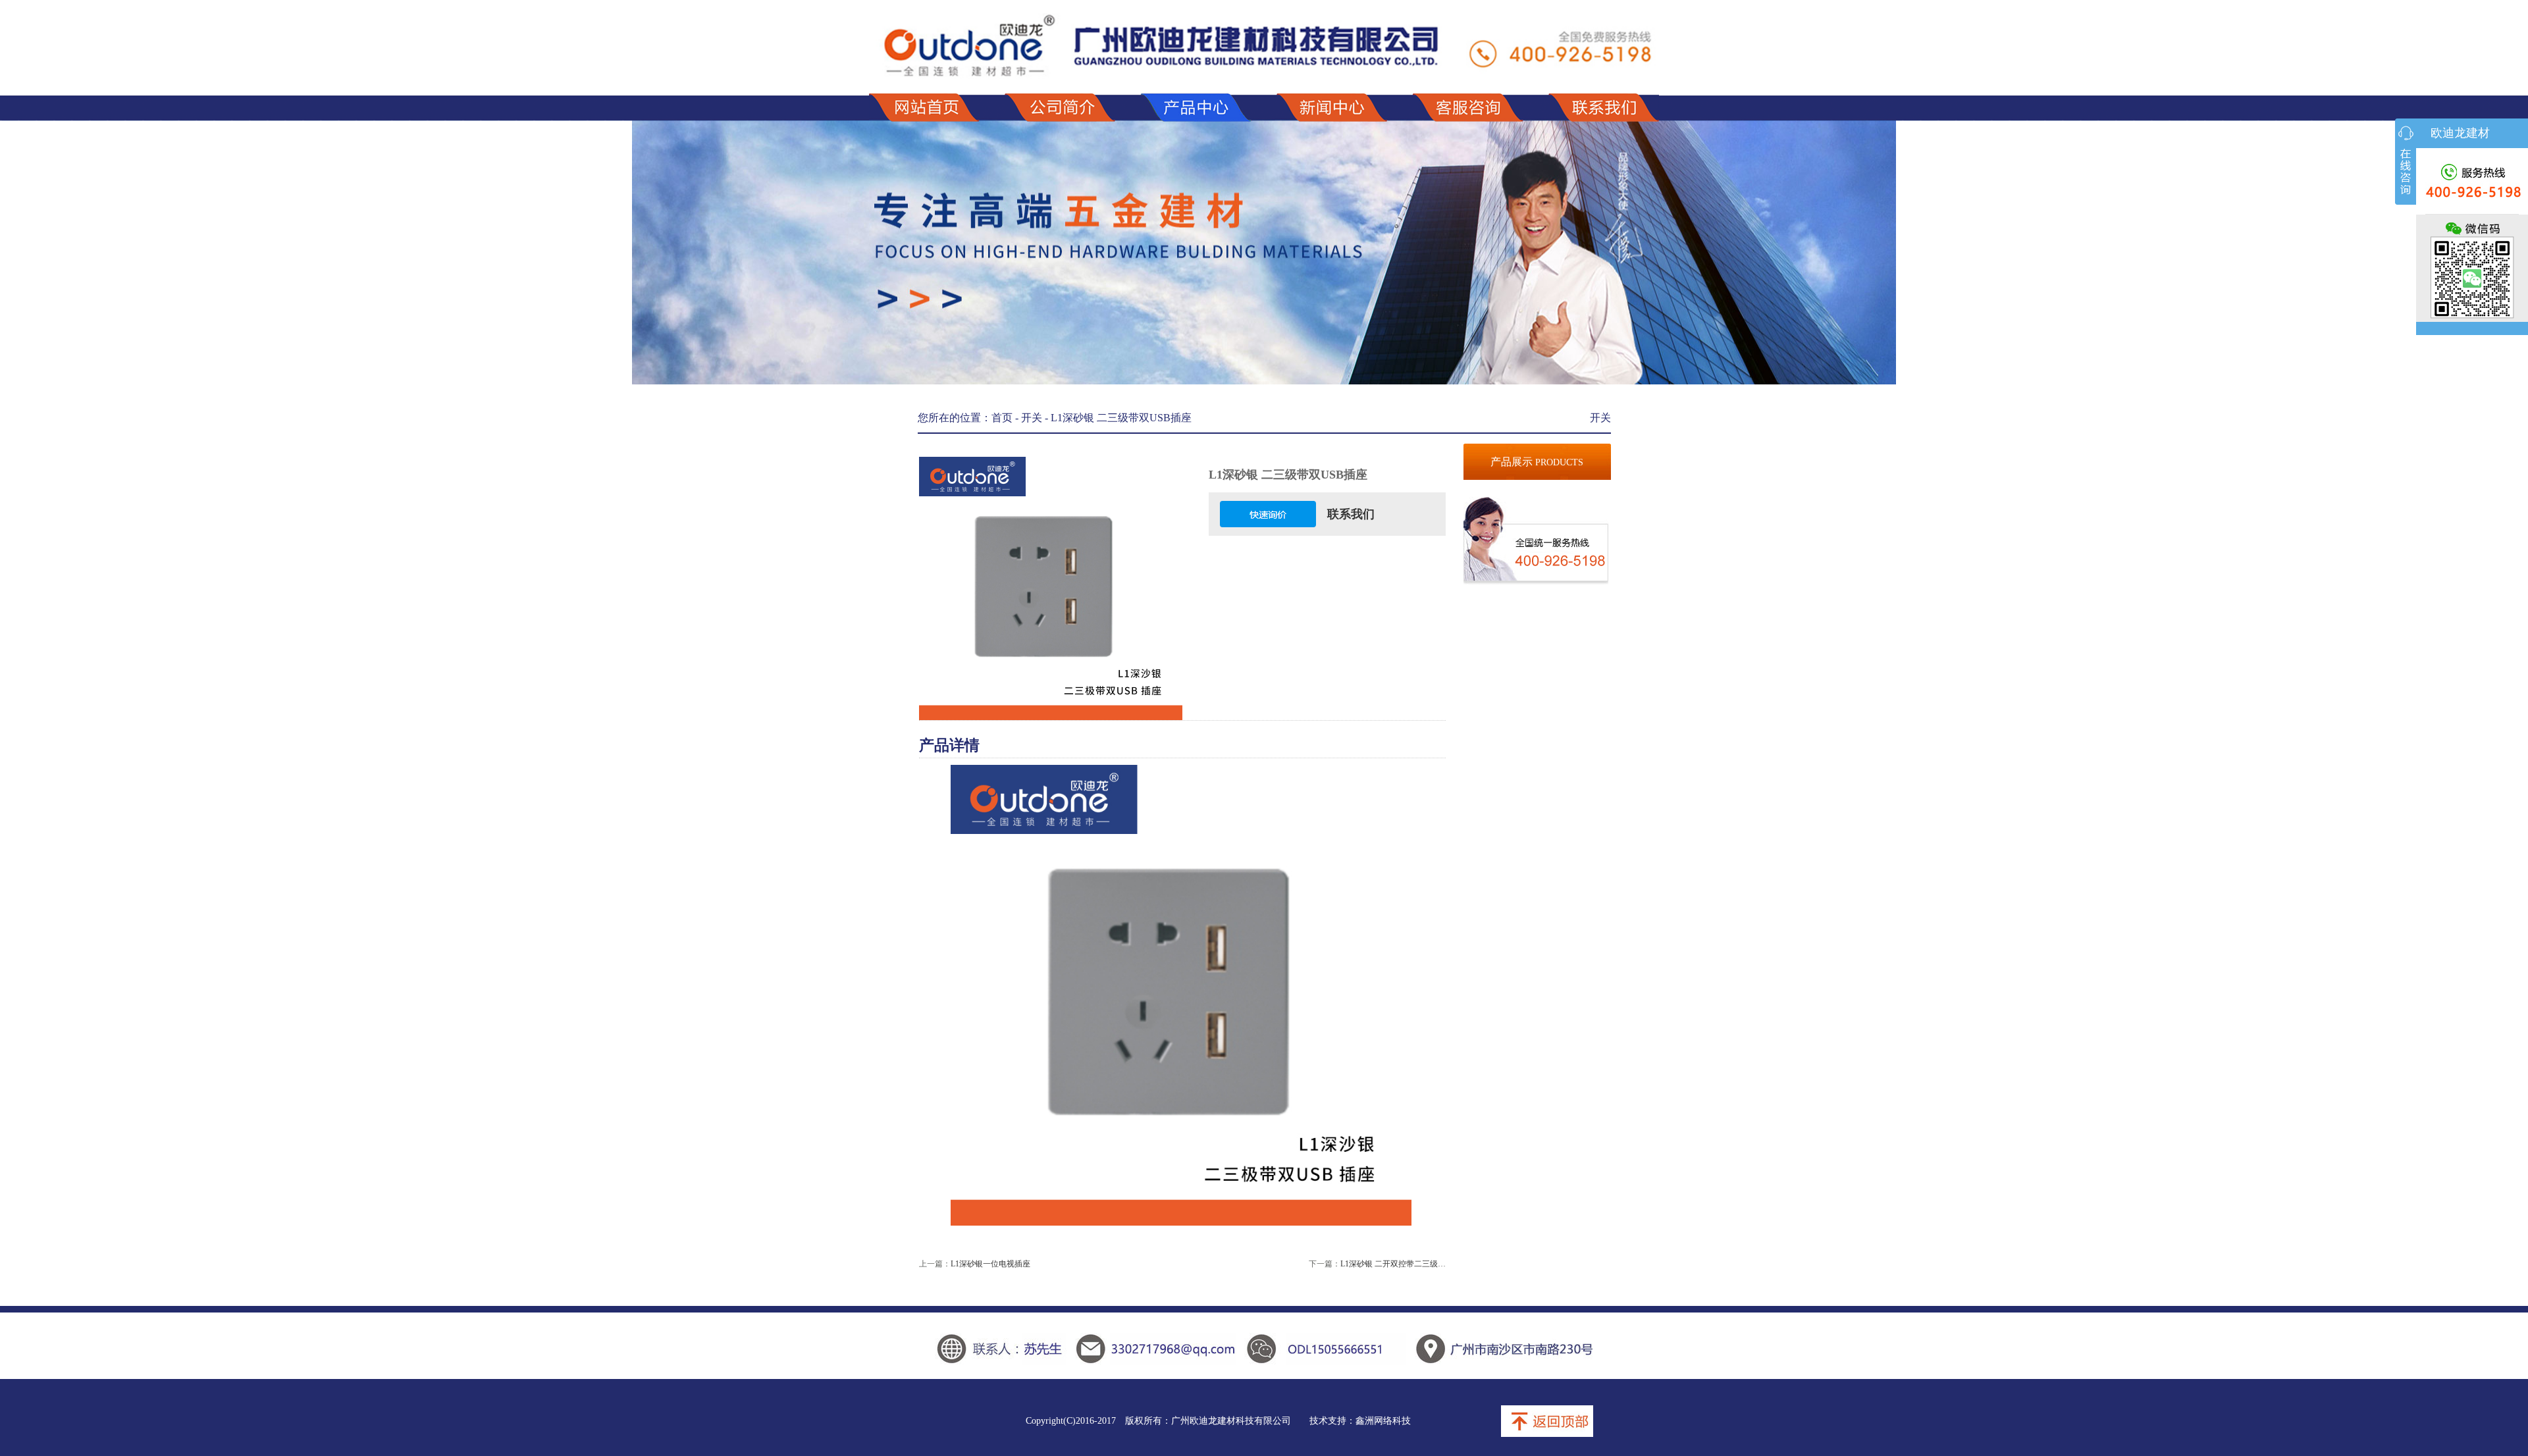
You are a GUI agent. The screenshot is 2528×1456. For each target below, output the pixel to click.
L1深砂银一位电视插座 (990, 1264)
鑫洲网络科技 (1383, 1421)
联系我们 (1351, 514)
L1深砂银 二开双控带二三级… (1393, 1264)
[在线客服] (2406, 162)
